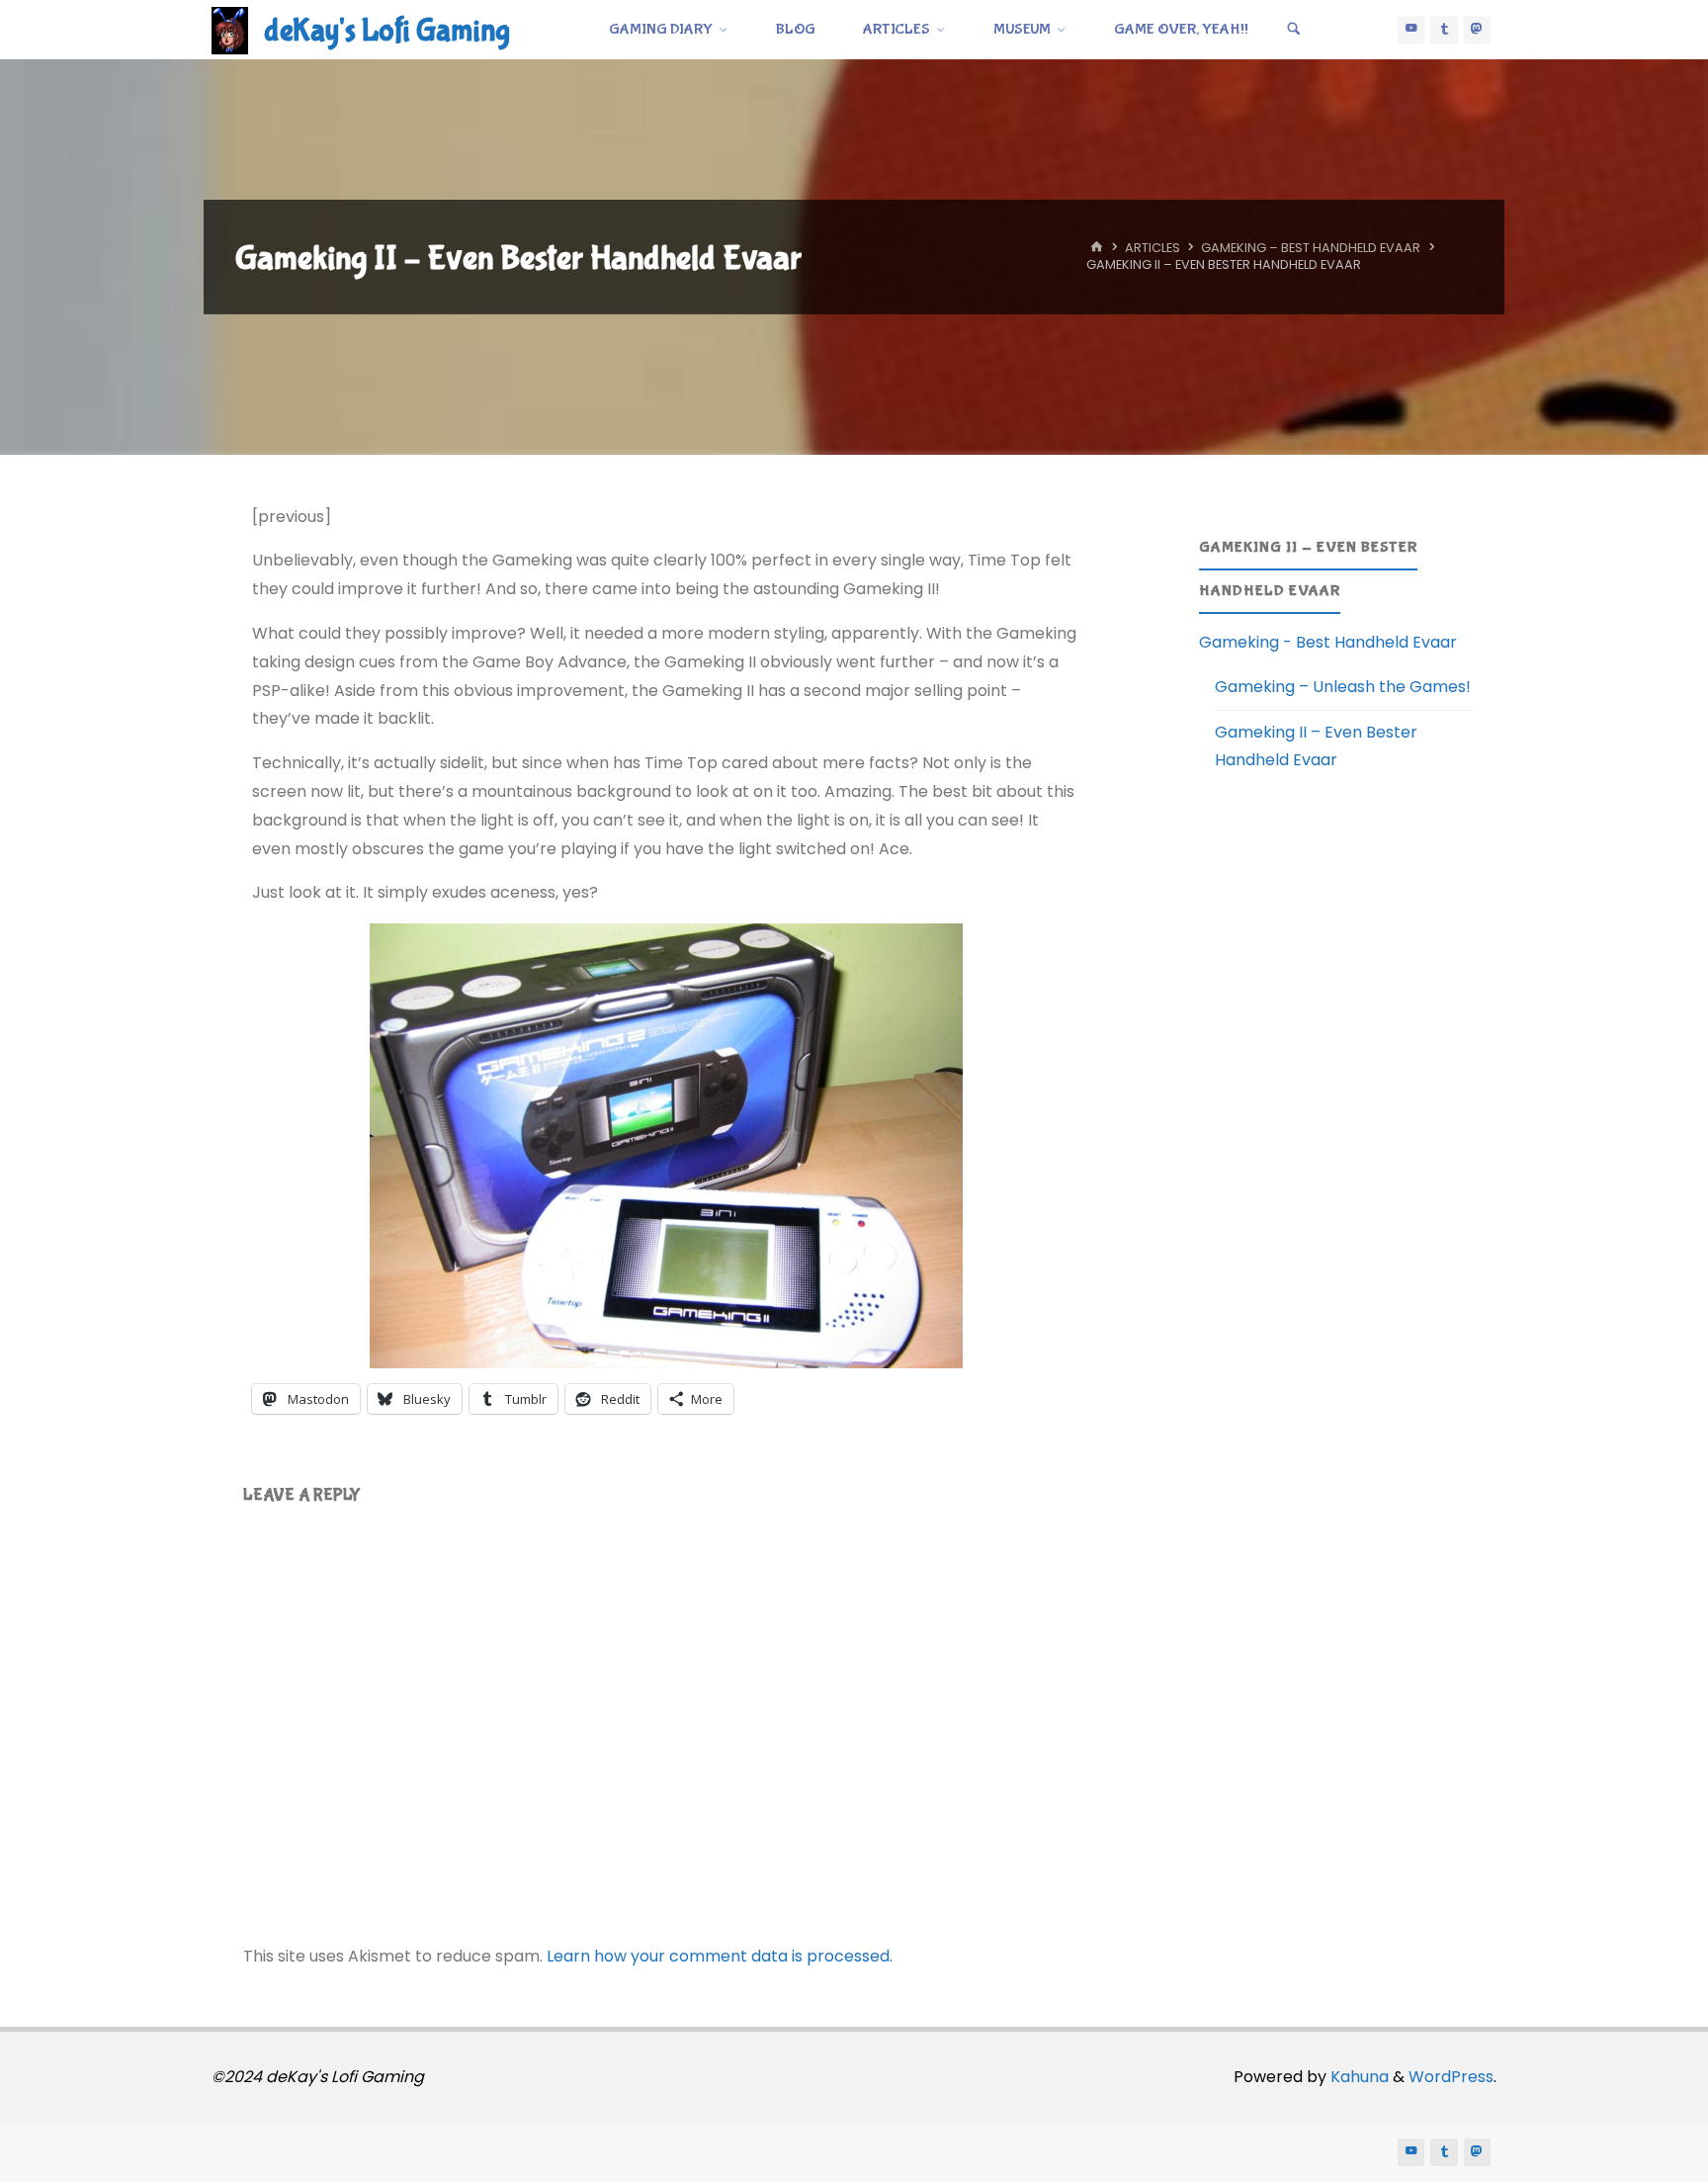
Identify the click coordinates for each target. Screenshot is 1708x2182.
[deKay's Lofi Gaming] (230, 29)
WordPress (1451, 2077)
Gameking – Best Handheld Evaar (1311, 249)
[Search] (1294, 30)
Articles (1153, 249)
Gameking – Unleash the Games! (1343, 687)
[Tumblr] (1444, 30)
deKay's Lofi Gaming (387, 31)
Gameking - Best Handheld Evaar (1328, 642)
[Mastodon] (1478, 30)
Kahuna (1358, 2077)
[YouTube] (1411, 30)
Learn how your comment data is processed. (720, 1956)
